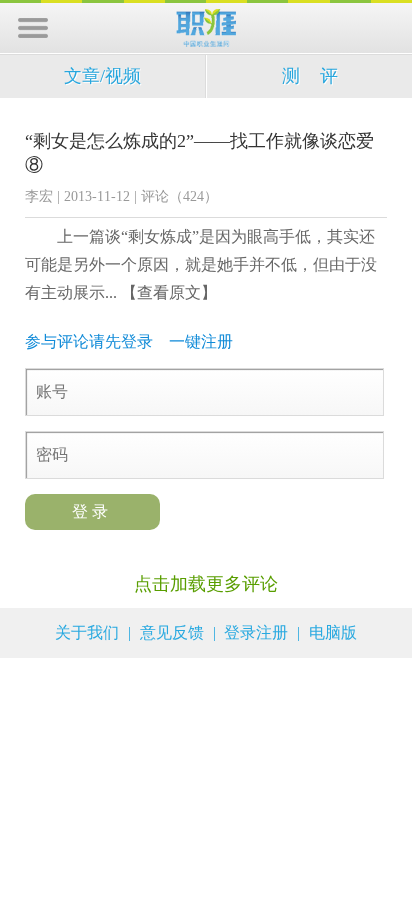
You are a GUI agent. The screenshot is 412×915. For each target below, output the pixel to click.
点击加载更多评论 (206, 584)
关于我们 (87, 632)
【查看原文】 (169, 292)
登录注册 (256, 632)
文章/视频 (102, 76)
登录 (93, 511)
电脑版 (333, 632)
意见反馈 (172, 632)
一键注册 (201, 341)
